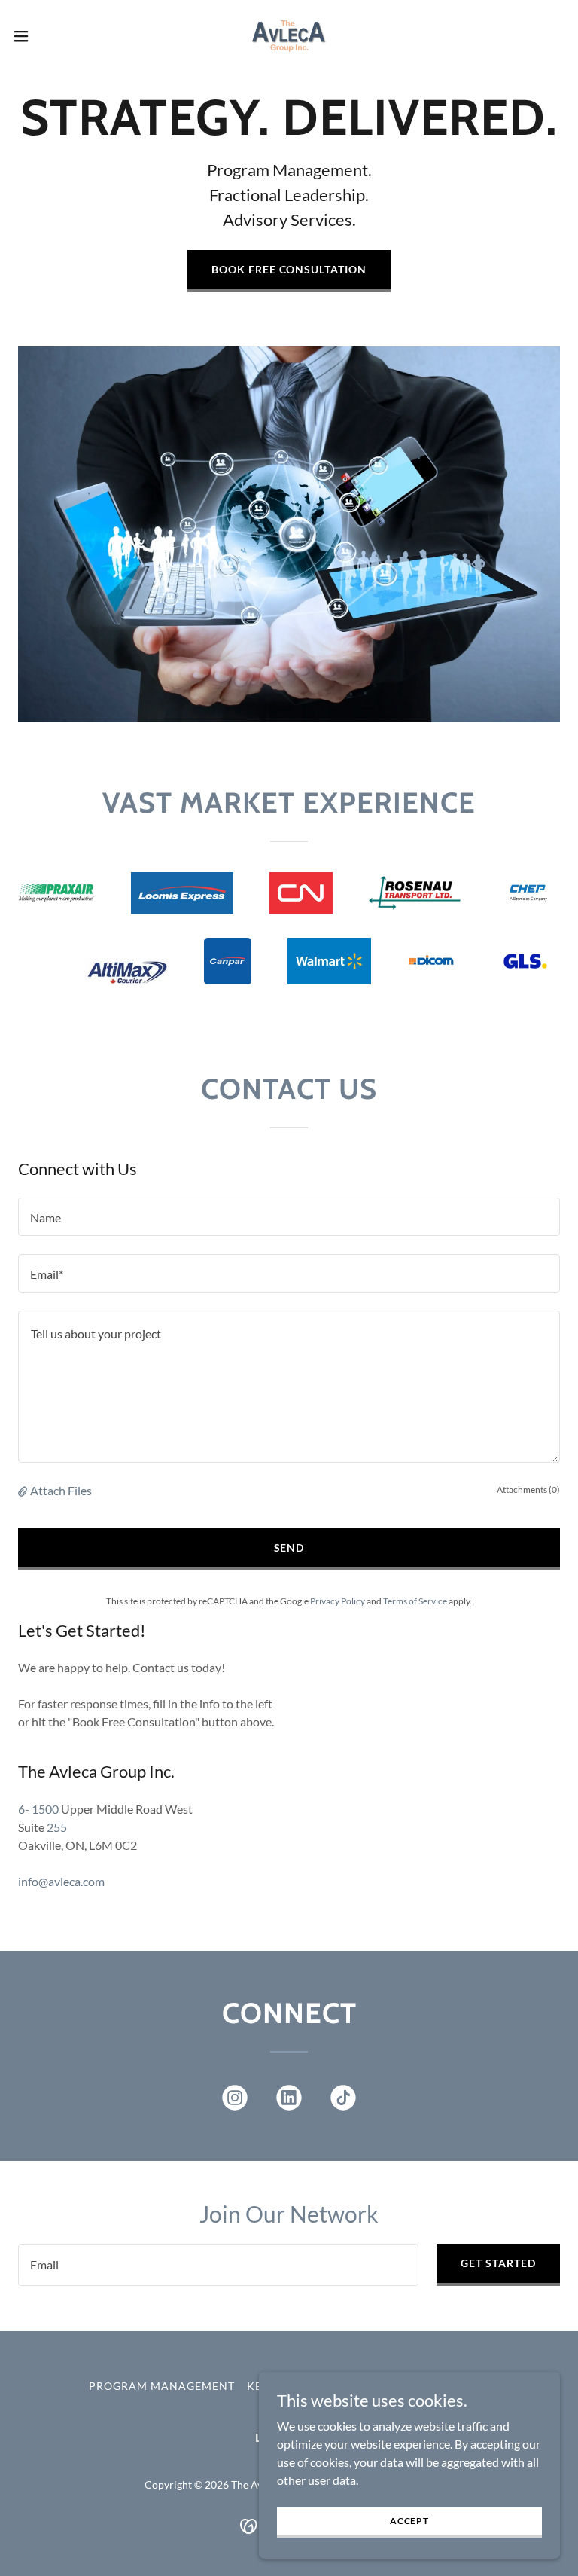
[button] (49, 36)
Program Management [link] (162, 2386)
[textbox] (289, 1217)
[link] (289, 36)
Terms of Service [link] (415, 1601)
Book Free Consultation (289, 269)
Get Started (498, 2263)
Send (289, 1547)
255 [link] (57, 1827)
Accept (409, 2521)
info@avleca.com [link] (61, 1881)
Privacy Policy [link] (338, 1601)
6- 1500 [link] (38, 1809)
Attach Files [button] (61, 1490)
